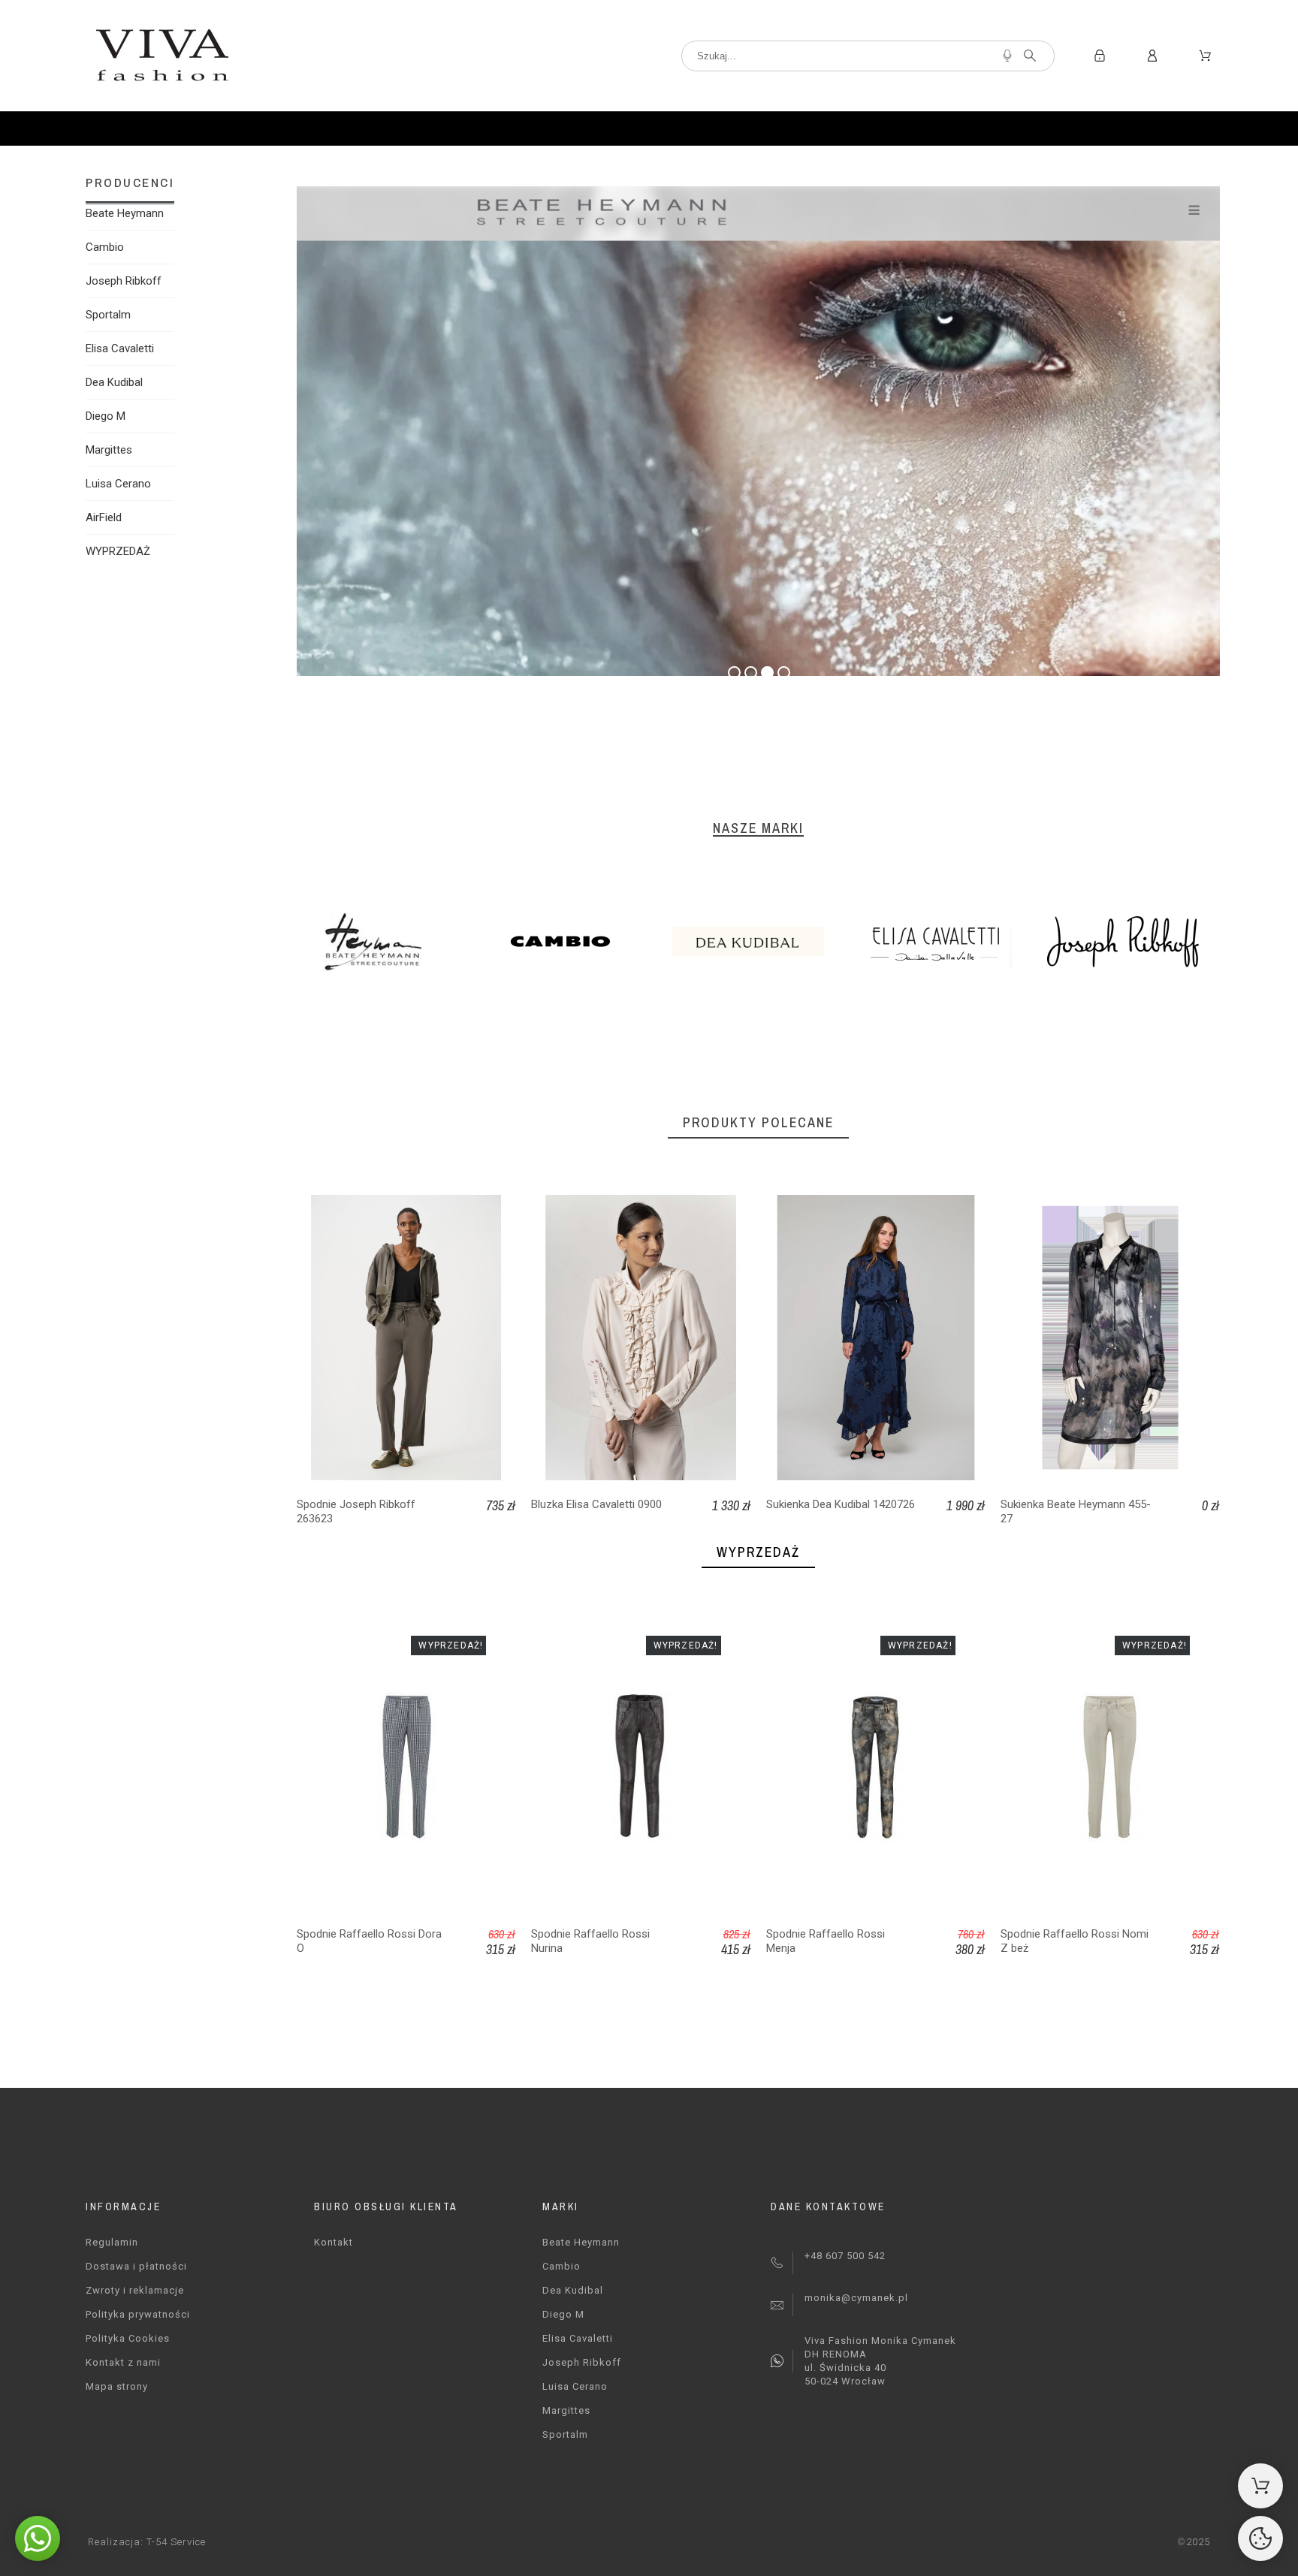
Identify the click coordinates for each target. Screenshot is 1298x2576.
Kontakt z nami (123, 2362)
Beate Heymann (125, 213)
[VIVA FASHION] (161, 56)
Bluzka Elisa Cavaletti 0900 (596, 1504)
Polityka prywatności (138, 2314)
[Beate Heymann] (383, 944)
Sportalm (108, 315)
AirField (104, 517)
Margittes (109, 450)
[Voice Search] (1007, 56)
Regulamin (112, 2242)
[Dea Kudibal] (759, 944)
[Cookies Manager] (1260, 2538)
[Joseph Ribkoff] (1133, 944)
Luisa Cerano (118, 484)
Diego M (106, 416)
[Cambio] (571, 944)
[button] (38, 2538)
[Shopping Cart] (1260, 2486)
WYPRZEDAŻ (118, 551)
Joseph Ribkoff (124, 281)
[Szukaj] (1030, 56)
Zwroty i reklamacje (135, 2290)
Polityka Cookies (128, 2338)
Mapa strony (117, 2386)
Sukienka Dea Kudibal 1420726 (841, 1504)
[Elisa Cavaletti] (946, 944)
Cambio (105, 247)
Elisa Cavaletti (120, 348)
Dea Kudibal (114, 382)
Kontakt (334, 2242)
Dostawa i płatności (136, 2266)
